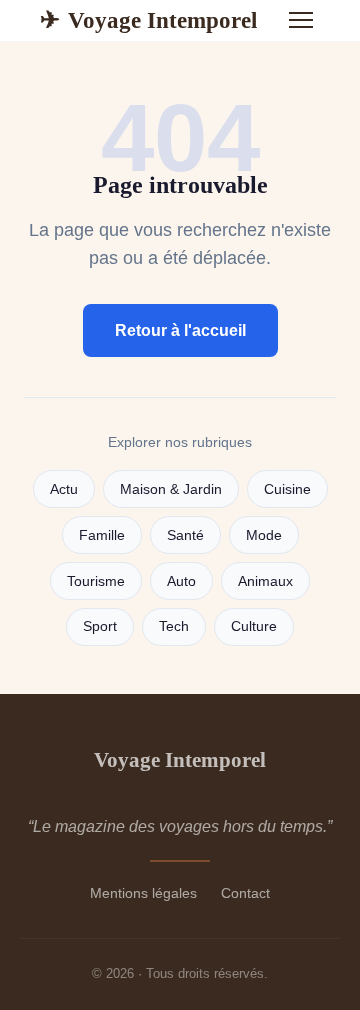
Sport (100, 626)
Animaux (265, 581)
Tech (174, 626)
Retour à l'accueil (180, 330)
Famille (102, 535)
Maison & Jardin (171, 489)
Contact (245, 893)
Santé (185, 535)
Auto (181, 581)
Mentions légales (143, 893)
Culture (254, 626)
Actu (64, 489)
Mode (264, 535)
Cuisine (287, 489)
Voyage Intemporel (148, 20)
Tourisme (96, 581)
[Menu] (301, 20)
